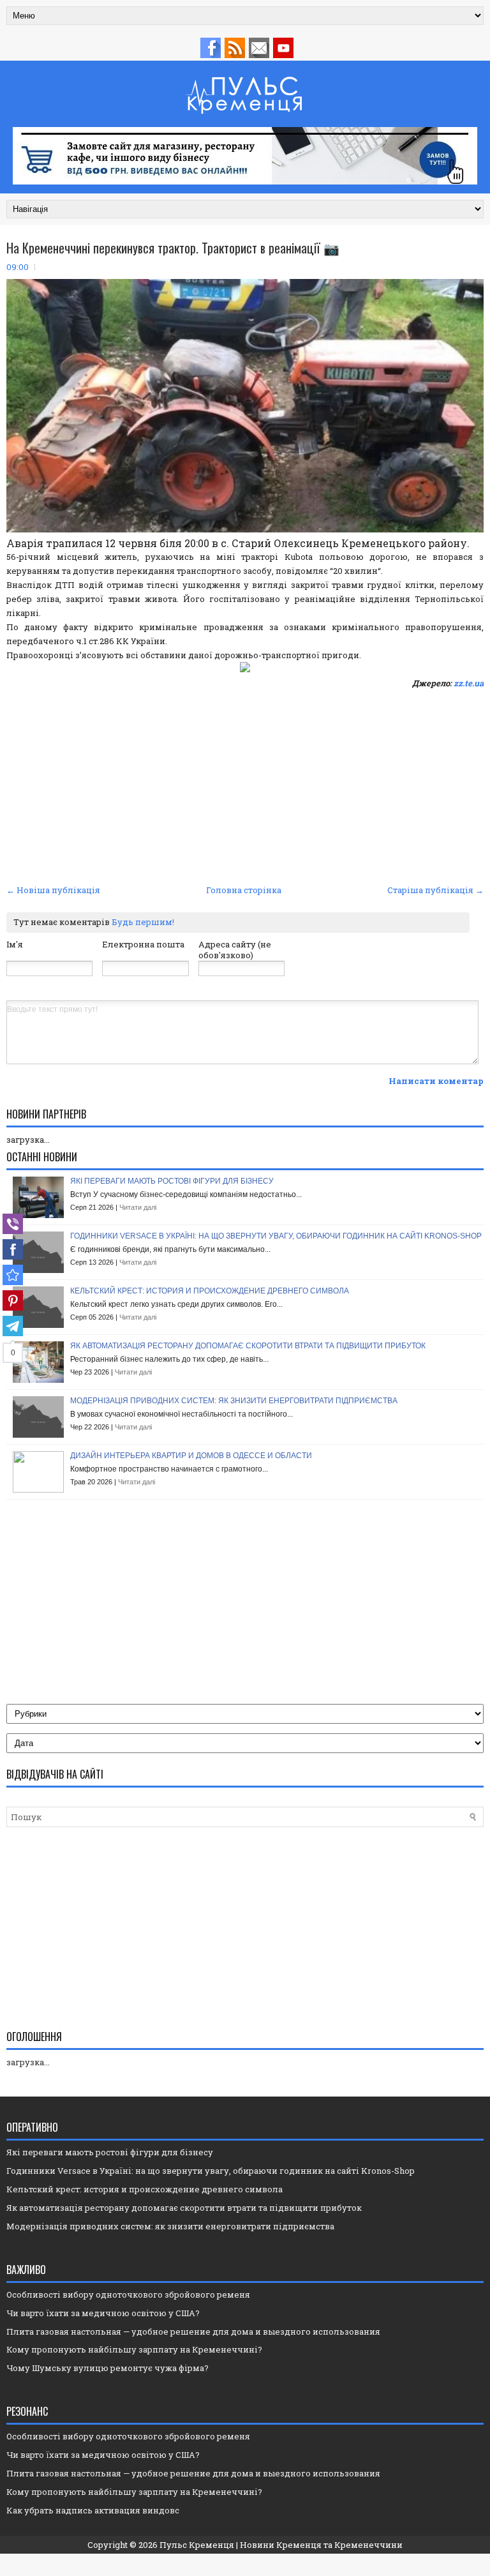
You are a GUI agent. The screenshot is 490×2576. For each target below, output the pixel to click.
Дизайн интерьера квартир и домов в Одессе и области (191, 1456)
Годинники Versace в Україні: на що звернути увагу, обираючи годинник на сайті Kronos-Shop (276, 1236)
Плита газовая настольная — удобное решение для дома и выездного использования (193, 2331)
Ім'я (15, 944)
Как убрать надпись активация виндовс (93, 2510)
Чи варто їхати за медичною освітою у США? (103, 2313)
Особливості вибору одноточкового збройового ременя (128, 2294)
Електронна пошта (143, 944)
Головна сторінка (244, 890)
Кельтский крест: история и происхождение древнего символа (210, 1291)
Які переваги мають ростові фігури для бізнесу (172, 1181)
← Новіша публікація (53, 890)
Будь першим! (143, 922)
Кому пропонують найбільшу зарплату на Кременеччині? (134, 2349)
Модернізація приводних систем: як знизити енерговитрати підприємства (234, 1401)
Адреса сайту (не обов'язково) (235, 950)
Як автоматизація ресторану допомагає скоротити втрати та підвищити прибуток (248, 1346)
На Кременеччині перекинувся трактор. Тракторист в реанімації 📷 (173, 248)
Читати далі (138, 1207)
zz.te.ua (469, 683)
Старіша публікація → (435, 890)
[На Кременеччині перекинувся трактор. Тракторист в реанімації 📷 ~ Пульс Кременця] (13, 1275)
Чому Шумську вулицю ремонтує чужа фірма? (108, 2368)
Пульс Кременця (197, 2545)
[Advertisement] (245, 785)
